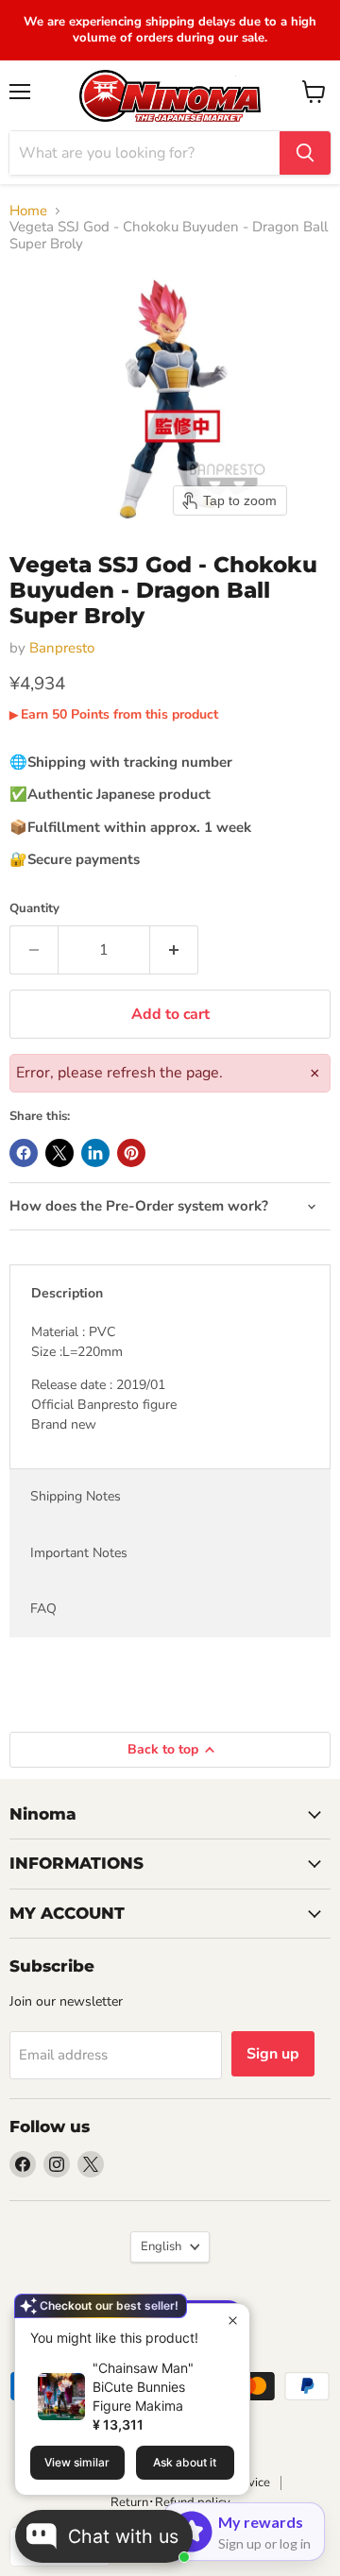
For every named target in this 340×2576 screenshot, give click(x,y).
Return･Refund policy (170, 2502)
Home (28, 211)
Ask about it (185, 2462)
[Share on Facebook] (24, 1153)
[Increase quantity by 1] (174, 950)
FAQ (43, 1609)
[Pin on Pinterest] (131, 1153)
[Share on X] (59, 1153)
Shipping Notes (76, 1496)
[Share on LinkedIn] (95, 1153)
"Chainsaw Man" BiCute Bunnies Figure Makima (143, 2387)
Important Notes (79, 1553)
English (161, 2246)
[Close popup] (233, 2321)
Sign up (273, 2054)
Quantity (34, 909)
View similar (77, 2462)
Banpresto (62, 648)
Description (67, 1293)
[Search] (305, 153)
